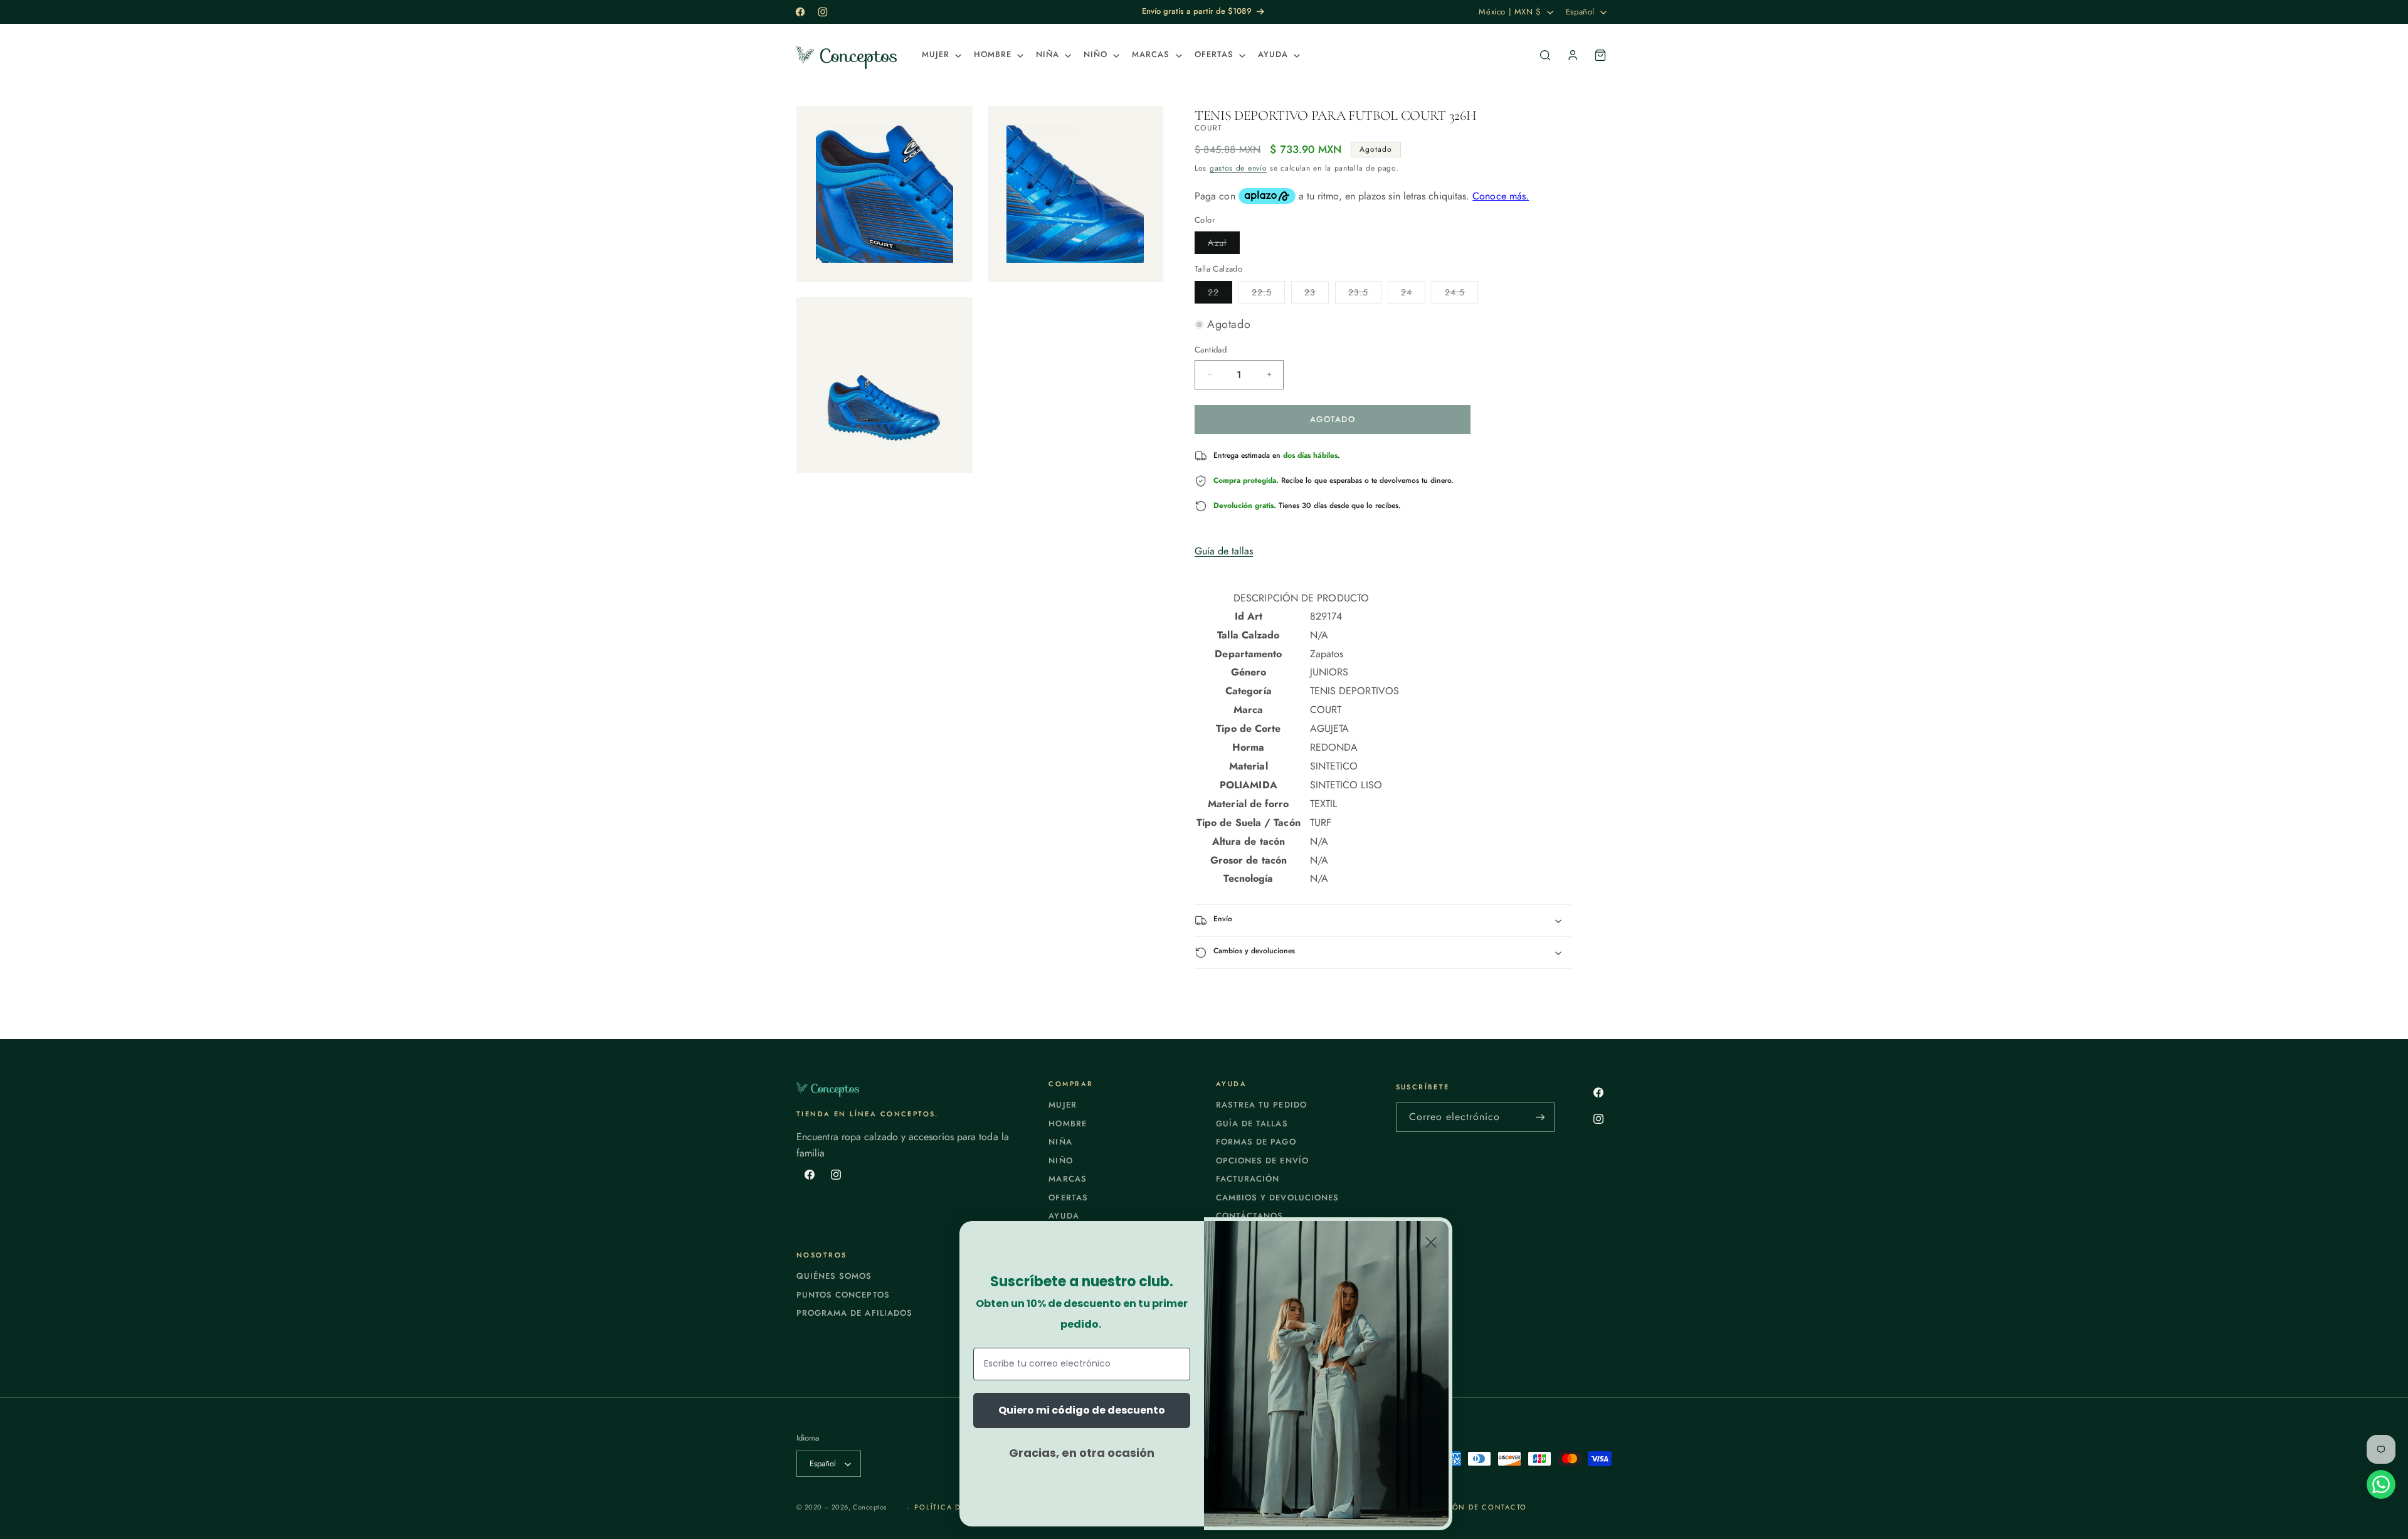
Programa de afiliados (854, 1313)
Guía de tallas (1224, 551)
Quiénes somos (834, 1276)
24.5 (1461, 294)
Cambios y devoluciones (1277, 1198)
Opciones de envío (1262, 1161)
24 (1413, 294)
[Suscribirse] (1540, 1117)
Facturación (1248, 1179)
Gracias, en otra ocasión (1082, 1453)
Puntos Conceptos (843, 1295)
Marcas (1067, 1179)
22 (1220, 294)
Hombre (1067, 1124)
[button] (940, 55)
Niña (1060, 1142)
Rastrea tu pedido (1261, 1105)
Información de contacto (1466, 1507)
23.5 (1365, 294)
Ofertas (1068, 1198)
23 (1317, 294)
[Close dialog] (1431, 1242)
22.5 (1268, 294)
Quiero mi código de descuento (1082, 1410)
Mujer (1062, 1105)
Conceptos (870, 1507)
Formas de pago (1256, 1142)
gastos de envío (1238, 168)
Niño (1060, 1161)
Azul (1224, 245)
